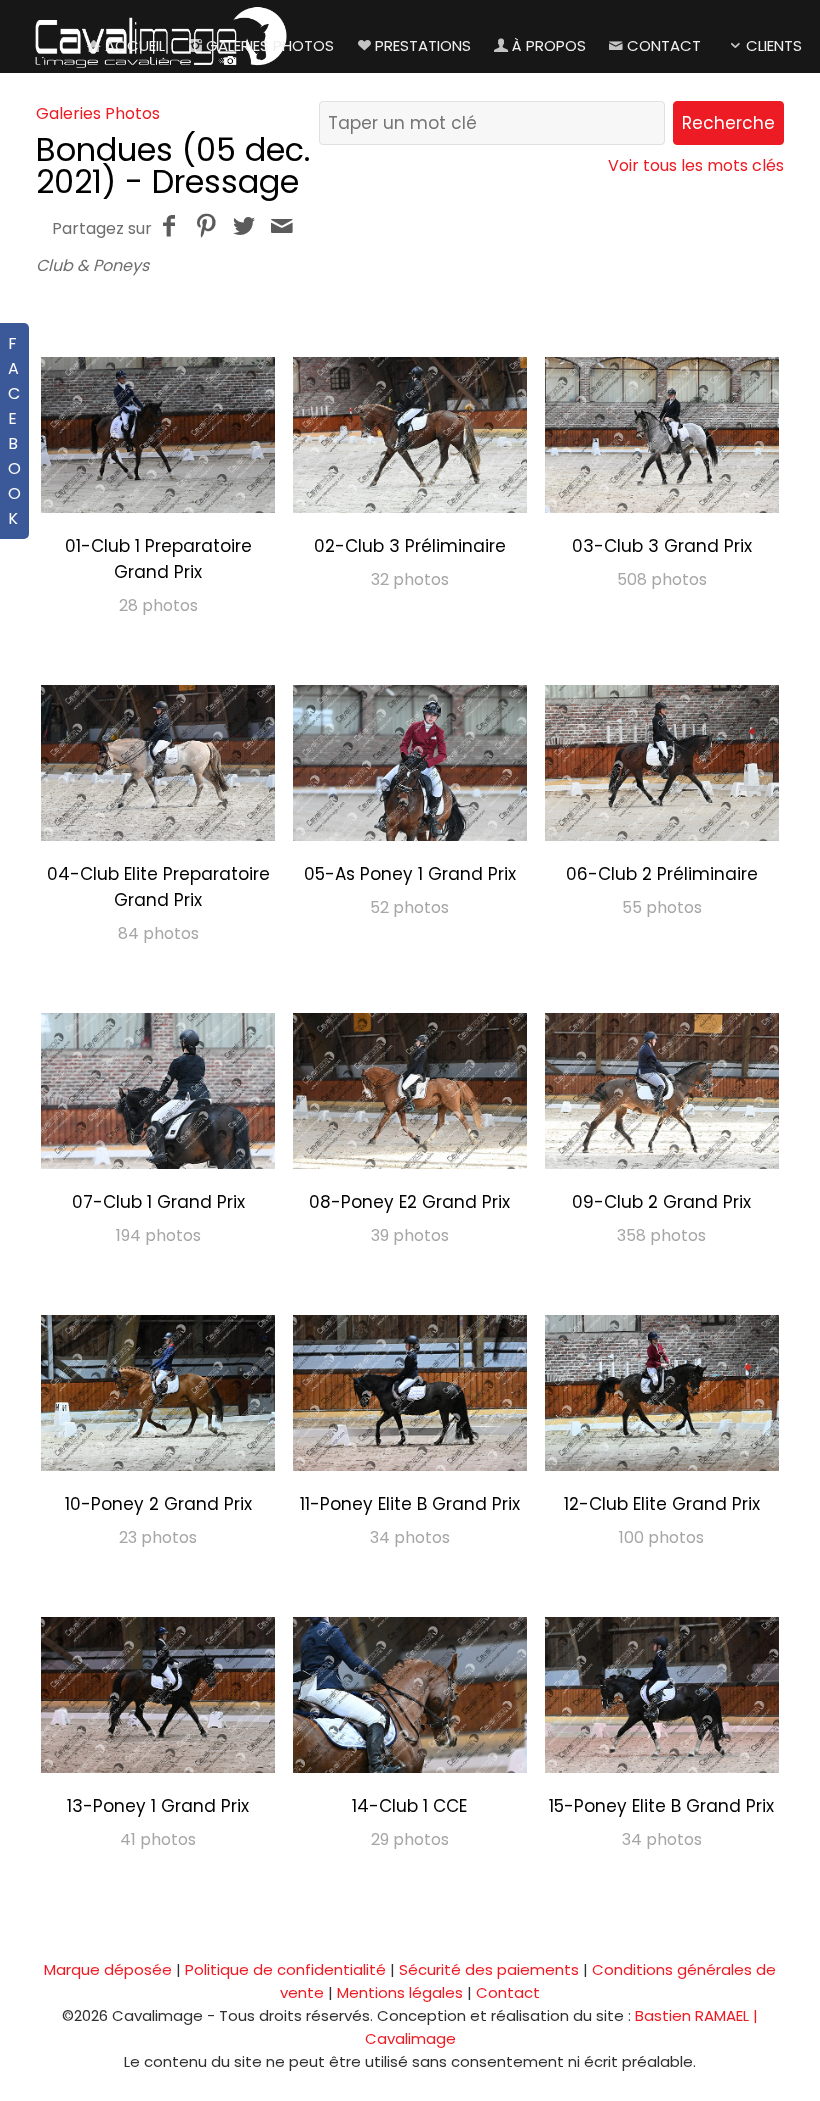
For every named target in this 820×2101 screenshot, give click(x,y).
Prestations (423, 45)
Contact (664, 45)
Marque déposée (108, 1969)
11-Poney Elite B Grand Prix (410, 1504)
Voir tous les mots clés (696, 165)
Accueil (135, 45)
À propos (549, 45)
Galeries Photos (270, 45)
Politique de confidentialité (285, 1969)
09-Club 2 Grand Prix (661, 1202)
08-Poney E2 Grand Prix (409, 1202)
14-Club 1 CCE (409, 1806)
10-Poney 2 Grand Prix (158, 1504)
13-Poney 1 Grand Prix (158, 1806)
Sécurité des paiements (489, 1969)
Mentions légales (400, 1992)
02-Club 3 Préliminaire (410, 546)
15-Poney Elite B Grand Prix (661, 1806)
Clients (774, 45)
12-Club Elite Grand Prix (662, 1504)
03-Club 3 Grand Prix (662, 546)
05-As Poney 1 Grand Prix (410, 874)
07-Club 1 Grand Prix (158, 1202)
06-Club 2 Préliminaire (662, 874)
